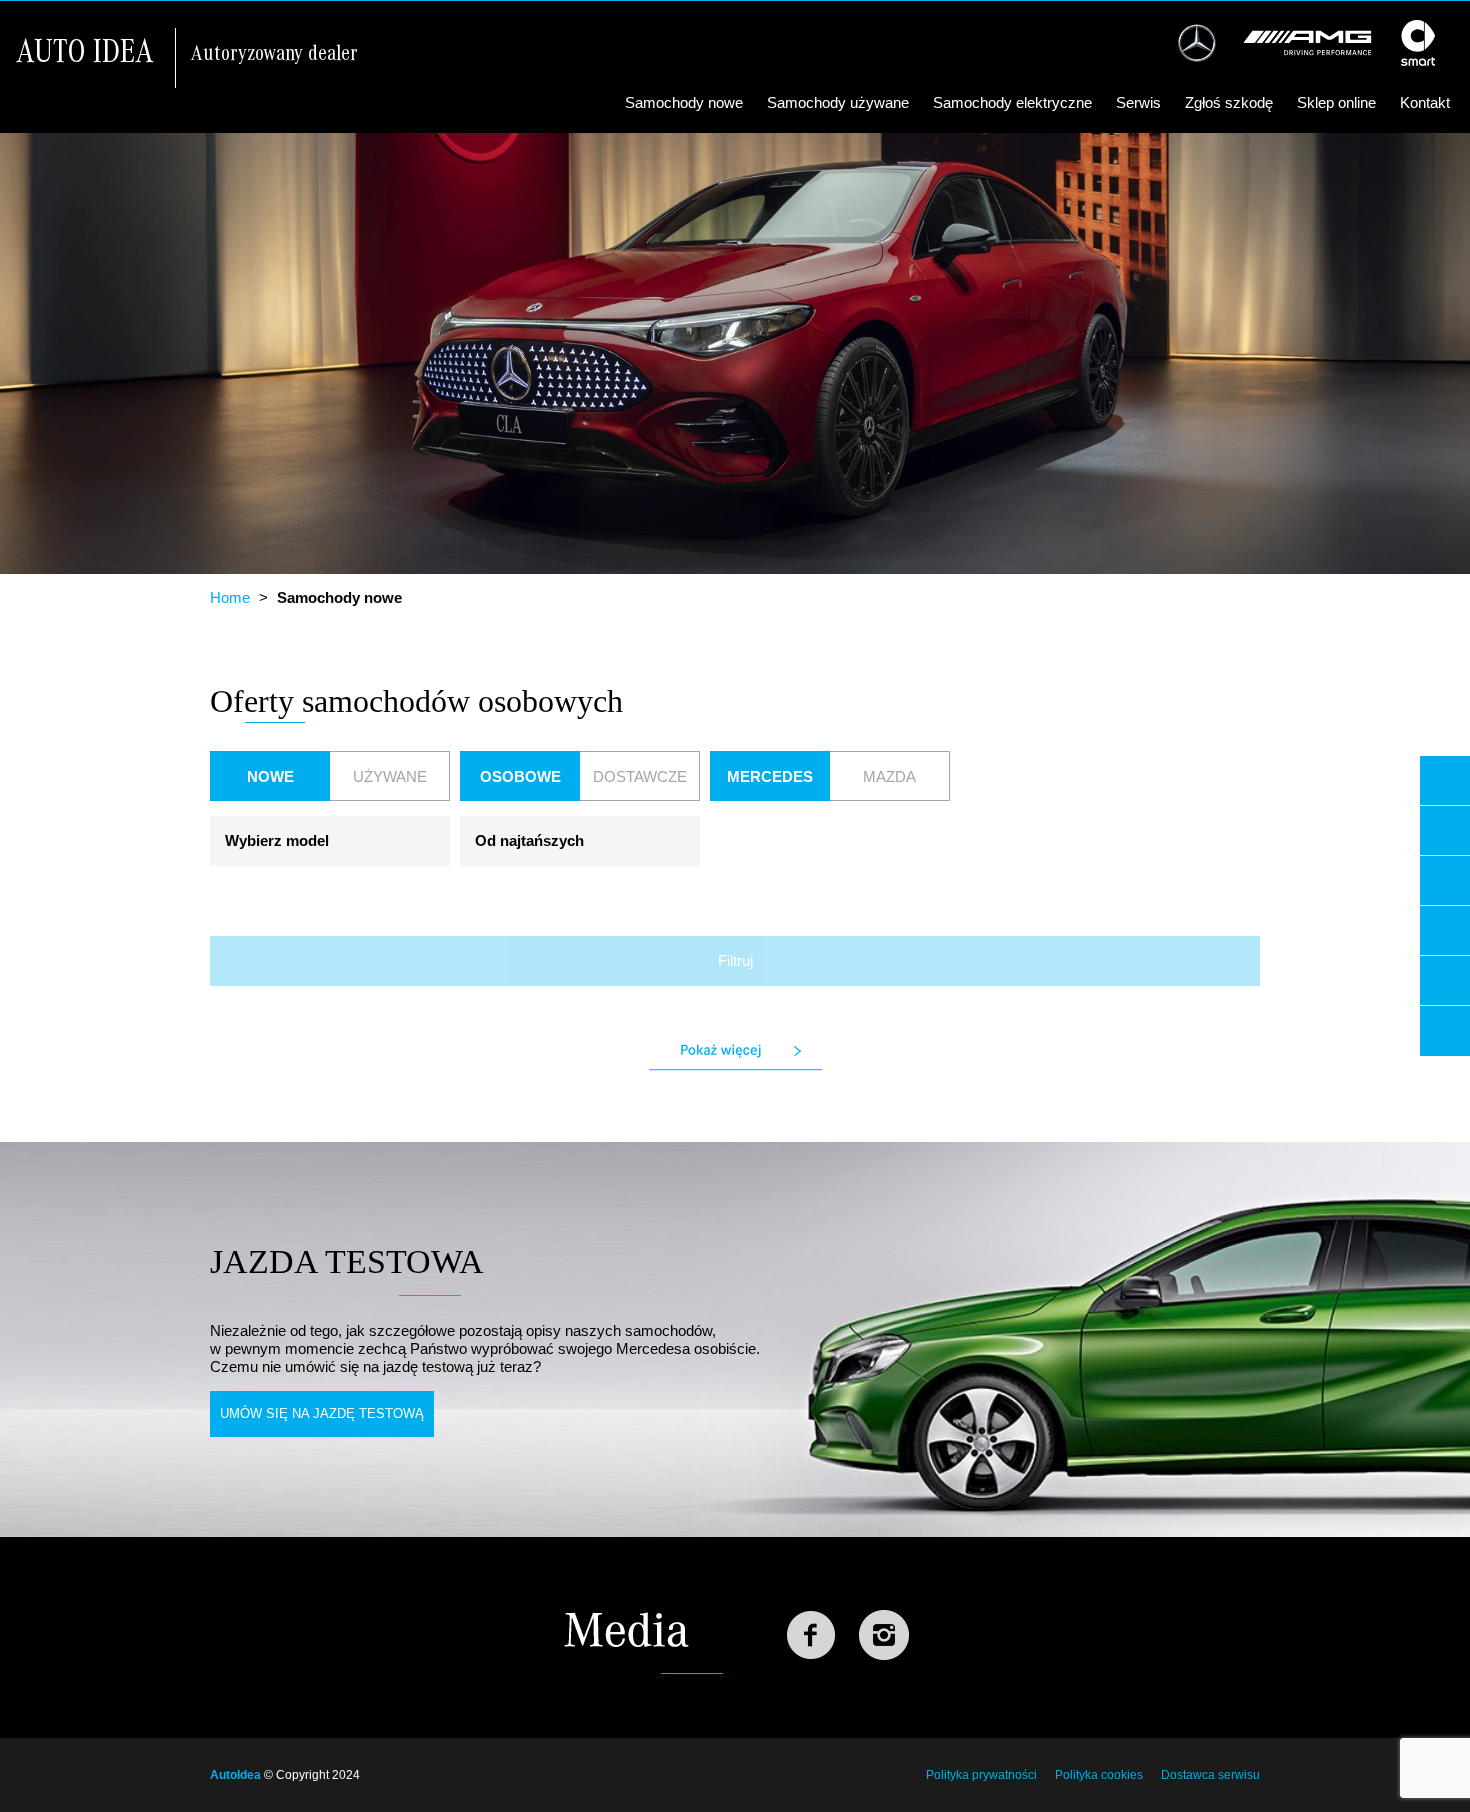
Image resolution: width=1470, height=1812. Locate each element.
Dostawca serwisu (1210, 1775)
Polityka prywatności (981, 1775)
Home (230, 597)
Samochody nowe (684, 102)
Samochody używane (838, 102)
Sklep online (1336, 102)
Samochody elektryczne (1012, 102)
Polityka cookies (1099, 1775)
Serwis (1138, 102)
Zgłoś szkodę (1229, 102)
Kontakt (1425, 102)
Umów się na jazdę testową (322, 1413)
